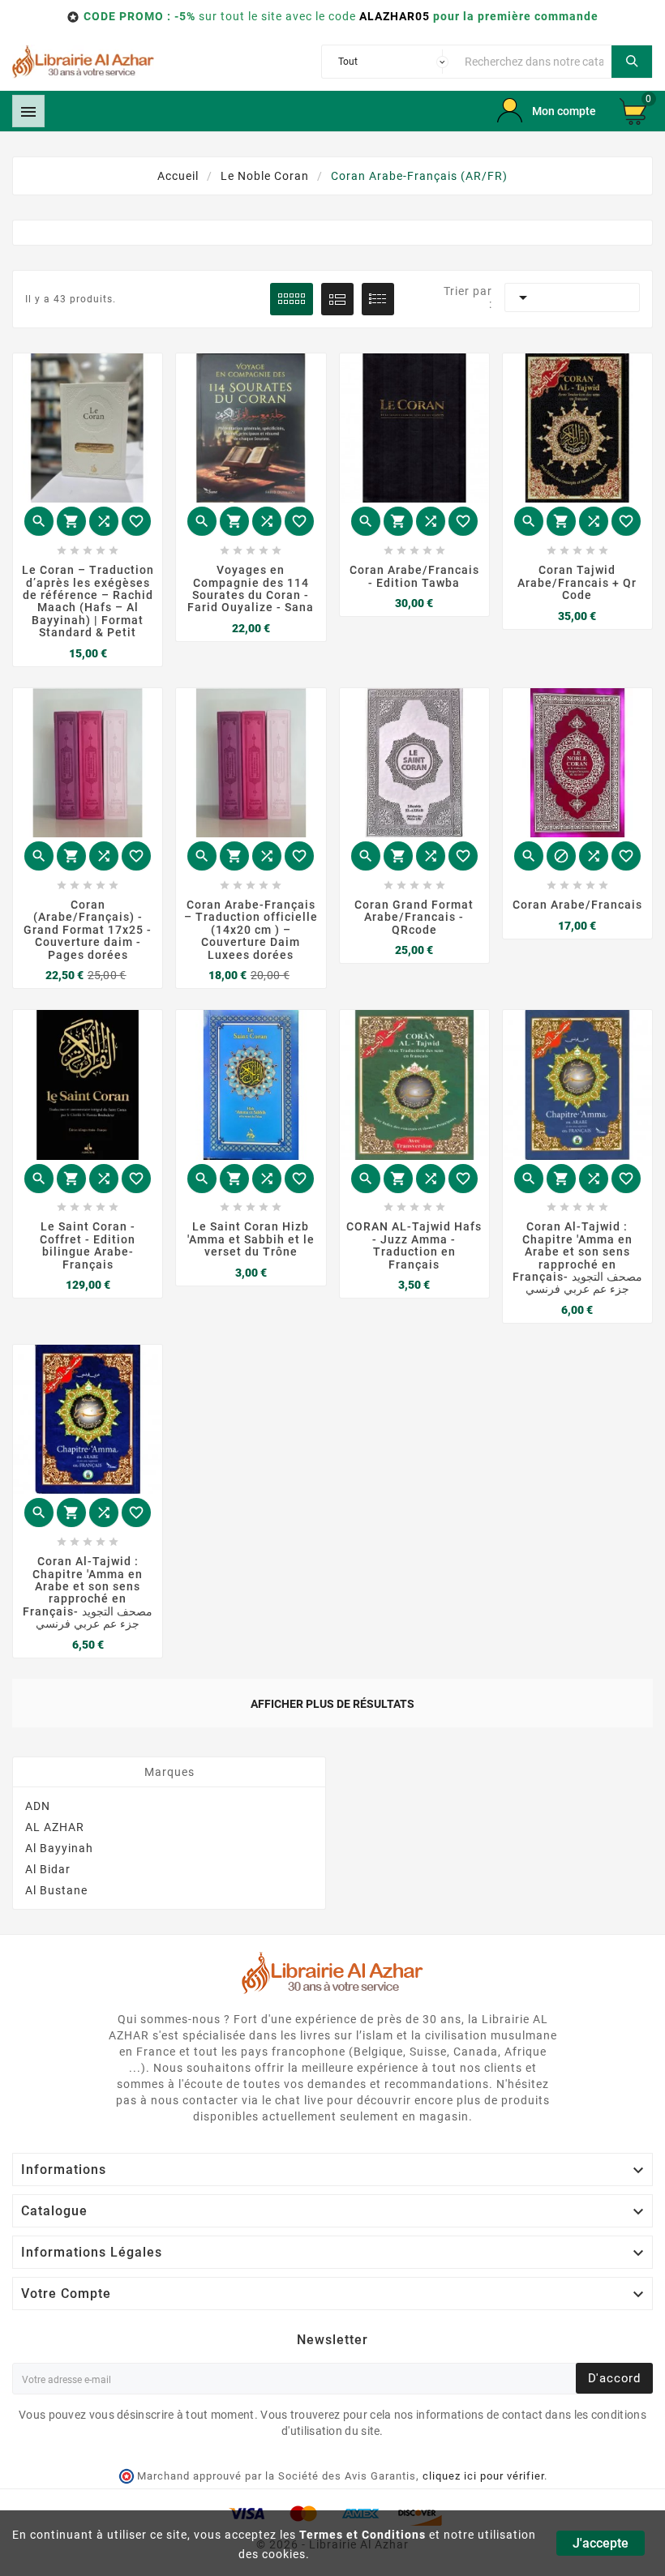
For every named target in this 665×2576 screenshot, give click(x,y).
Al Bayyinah (59, 1848)
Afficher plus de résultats (332, 1704)
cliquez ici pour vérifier (483, 2476)
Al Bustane (56, 1890)
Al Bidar (48, 1869)
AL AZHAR (55, 1827)
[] (632, 62)
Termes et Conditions (363, 2535)
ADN (38, 1806)
